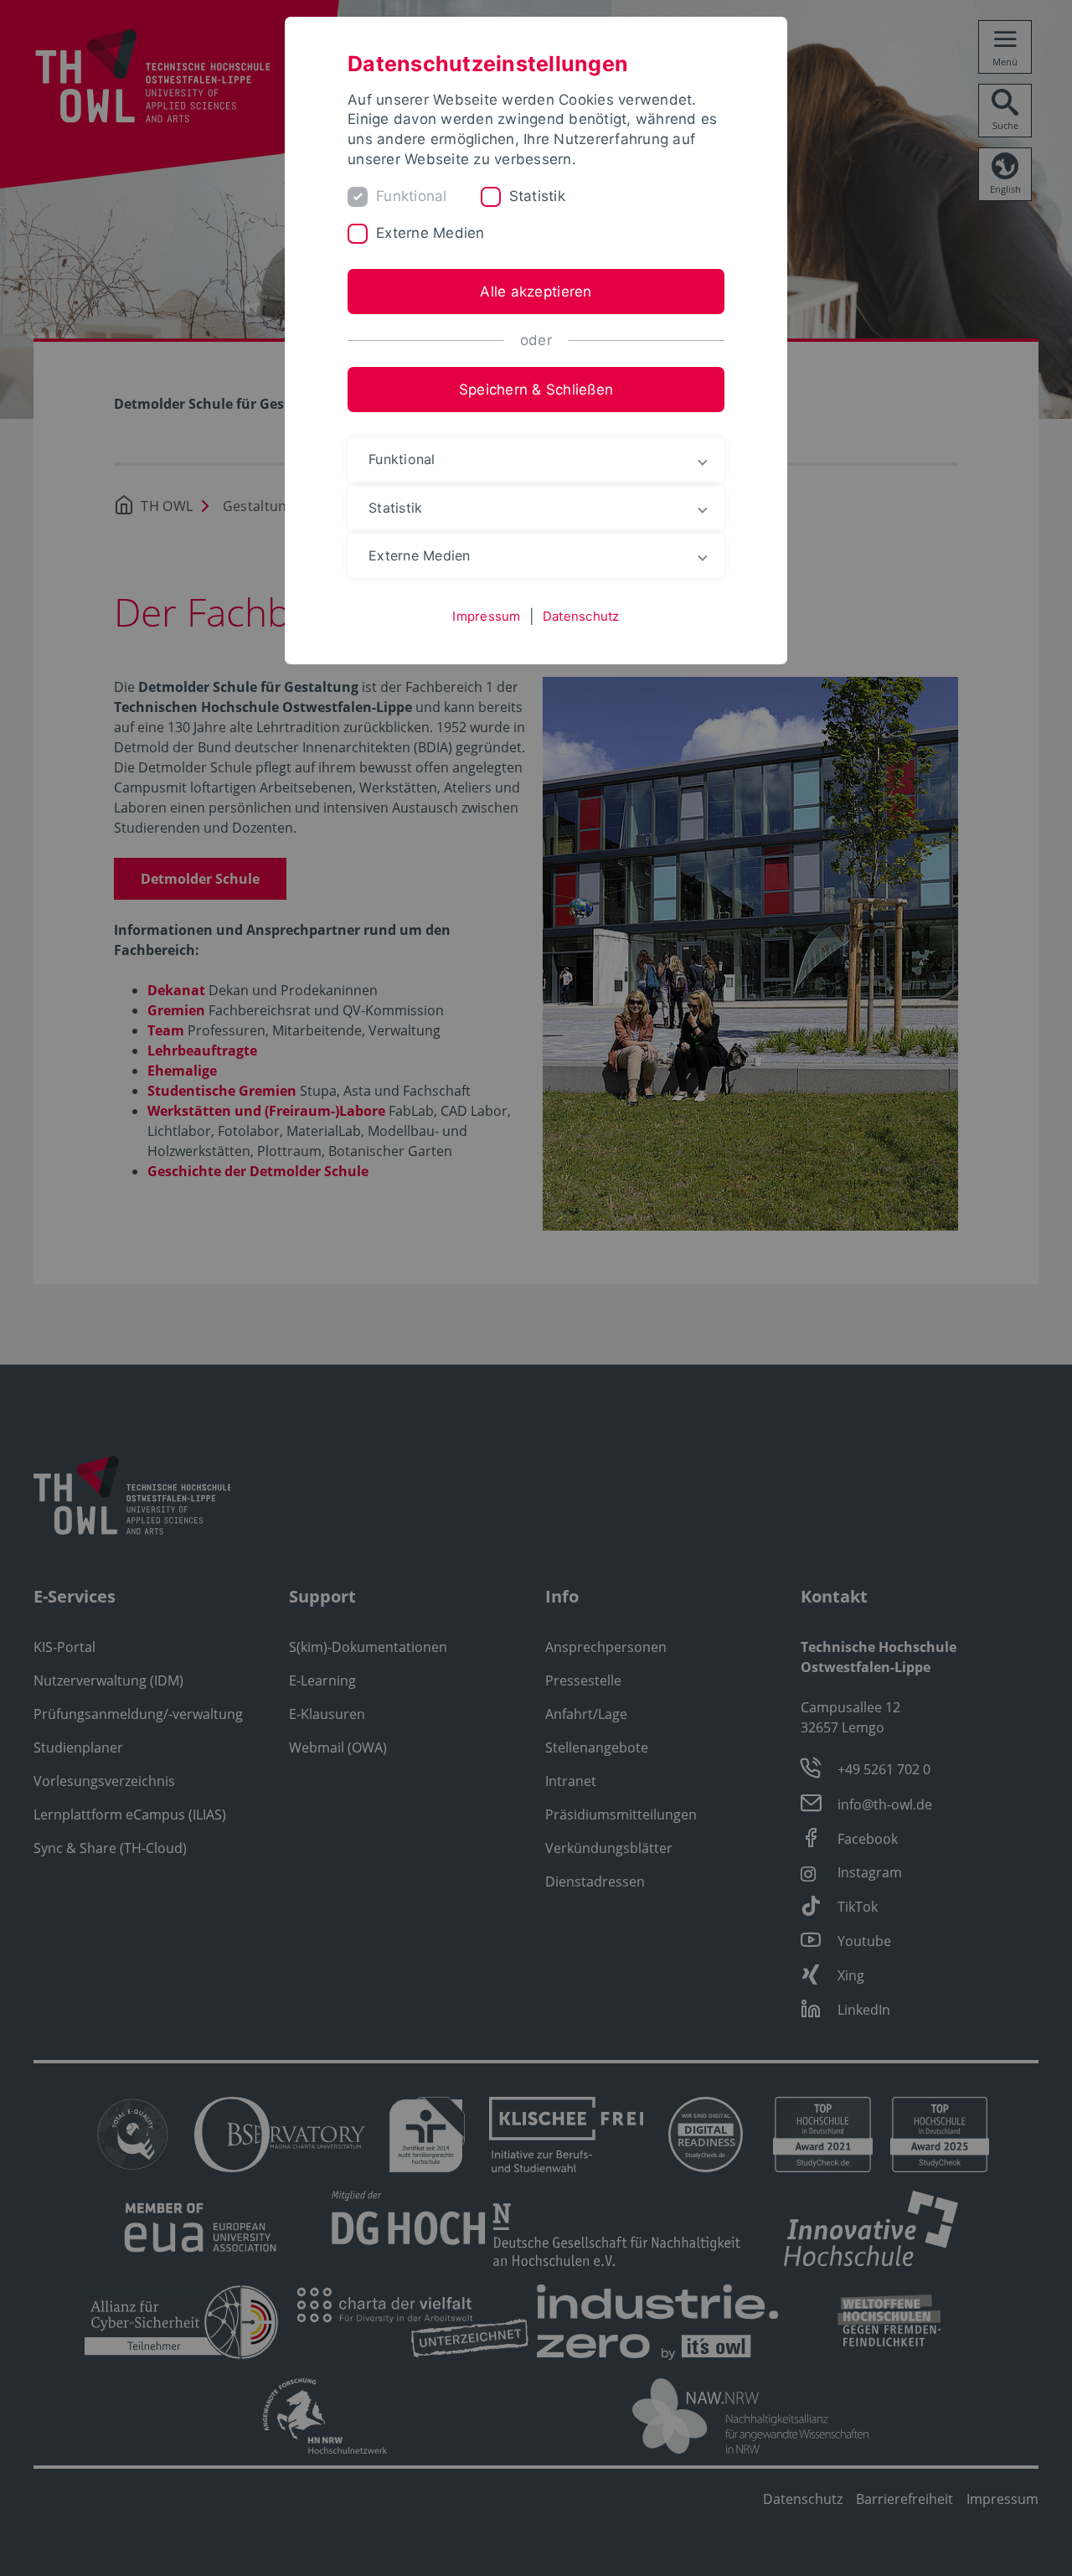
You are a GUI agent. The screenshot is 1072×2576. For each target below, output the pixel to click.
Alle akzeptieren (536, 292)
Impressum (486, 616)
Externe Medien (430, 233)
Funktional (412, 196)
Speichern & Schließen (536, 390)
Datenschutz (581, 616)
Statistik (537, 196)
